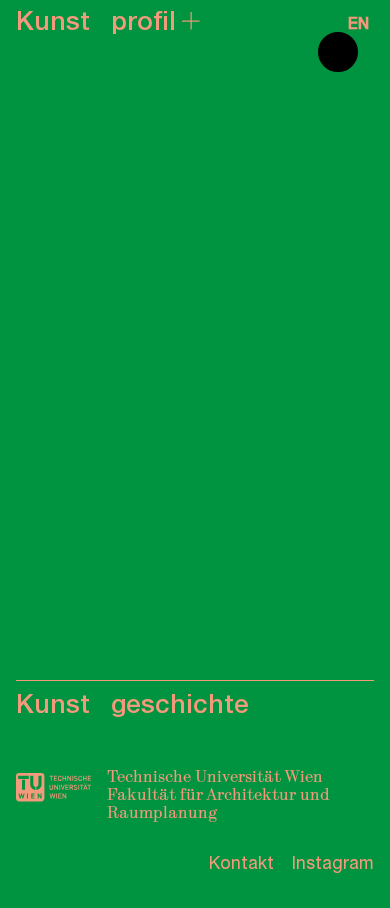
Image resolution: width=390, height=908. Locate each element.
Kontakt (241, 863)
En (358, 24)
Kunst (53, 21)
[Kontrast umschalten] (338, 52)
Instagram (333, 863)
